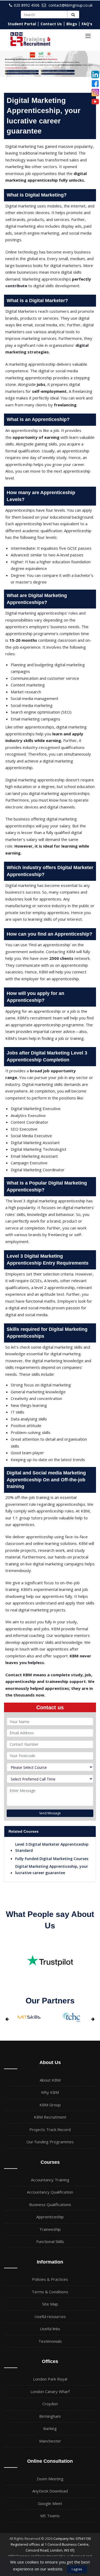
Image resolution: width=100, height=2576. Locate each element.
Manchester (50, 2441)
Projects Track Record (50, 2129)
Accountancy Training (50, 2180)
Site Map (50, 2304)
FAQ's (87, 24)
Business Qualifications (50, 2204)
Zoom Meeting (50, 2479)
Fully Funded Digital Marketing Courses (52, 1859)
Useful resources (50, 2316)
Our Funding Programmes (50, 2142)
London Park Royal (50, 2379)
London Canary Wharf (50, 2391)
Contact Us (51, 24)
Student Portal (22, 24)
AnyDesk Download (50, 2491)
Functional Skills (50, 2241)
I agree (77, 2569)
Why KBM (50, 2092)
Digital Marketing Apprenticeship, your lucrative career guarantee (52, 1870)
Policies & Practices (50, 2279)
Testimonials (50, 2341)
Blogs (72, 24)
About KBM (50, 2080)
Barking (50, 2428)
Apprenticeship (50, 2217)
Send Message (50, 1813)
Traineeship (50, 2229)
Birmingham (50, 2416)
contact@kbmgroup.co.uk (71, 5)
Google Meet (50, 2503)
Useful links (50, 2329)
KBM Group (50, 2105)
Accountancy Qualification (50, 2192)
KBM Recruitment (50, 2117)
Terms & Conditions (50, 2292)
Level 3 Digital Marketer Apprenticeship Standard (52, 1847)
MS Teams (50, 2516)
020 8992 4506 (27, 5)
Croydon (50, 2404)
